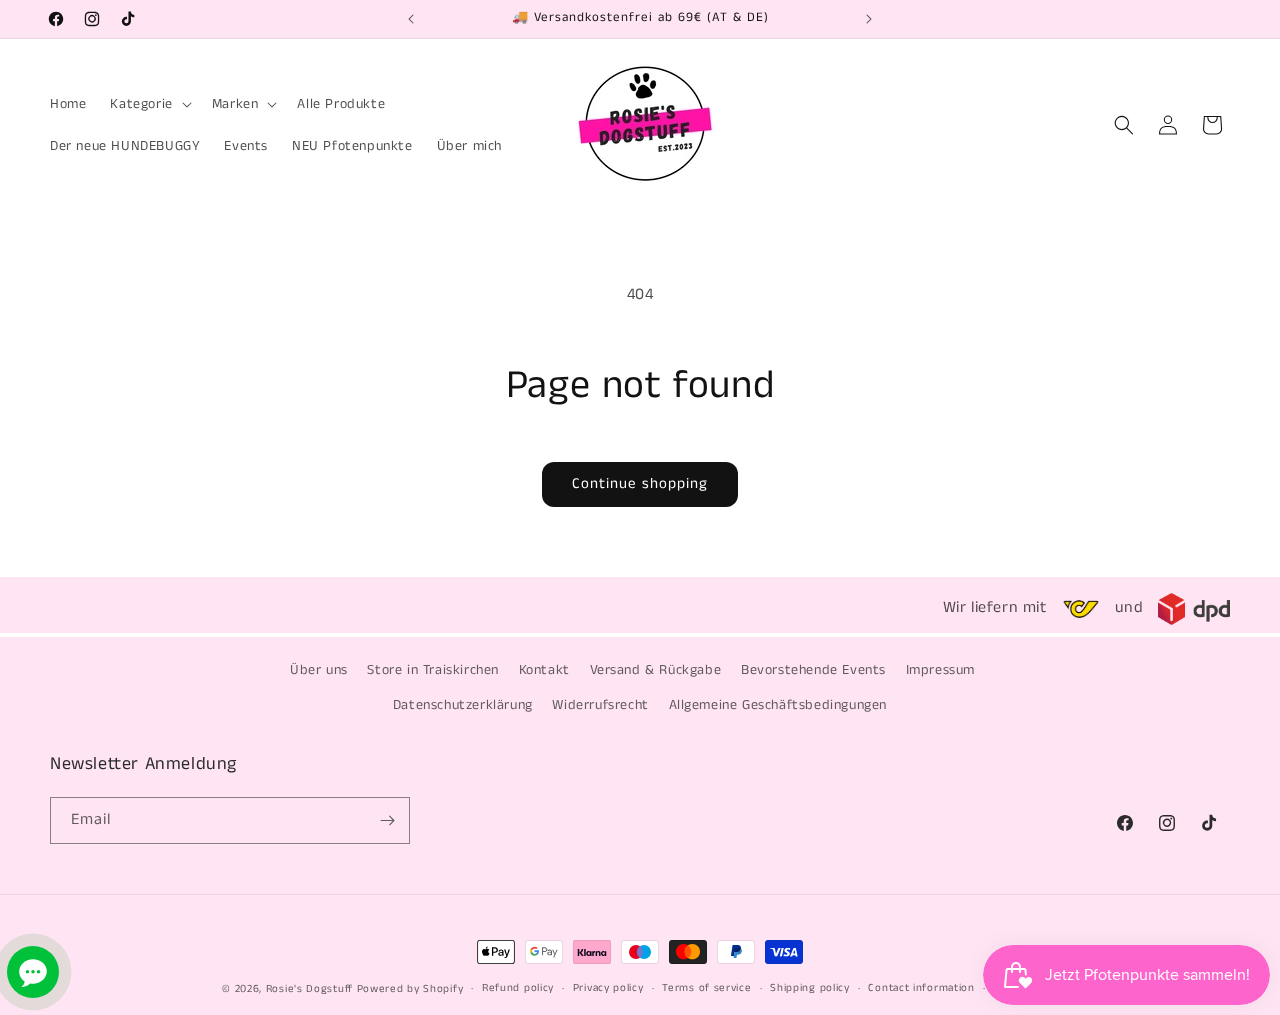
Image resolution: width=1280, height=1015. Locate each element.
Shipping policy (810, 988)
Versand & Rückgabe (656, 670)
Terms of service (706, 988)
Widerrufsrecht (600, 705)
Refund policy (518, 988)
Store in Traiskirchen (433, 670)
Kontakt (544, 670)
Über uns (319, 670)
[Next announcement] (869, 19)
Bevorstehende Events (813, 670)
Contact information (921, 988)
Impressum (940, 670)
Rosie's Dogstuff (309, 989)
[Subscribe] (387, 820)
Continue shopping (640, 483)
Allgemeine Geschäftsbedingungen (778, 705)
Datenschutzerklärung (463, 705)
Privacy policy (608, 988)
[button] (148, 104)
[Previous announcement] (411, 19)
